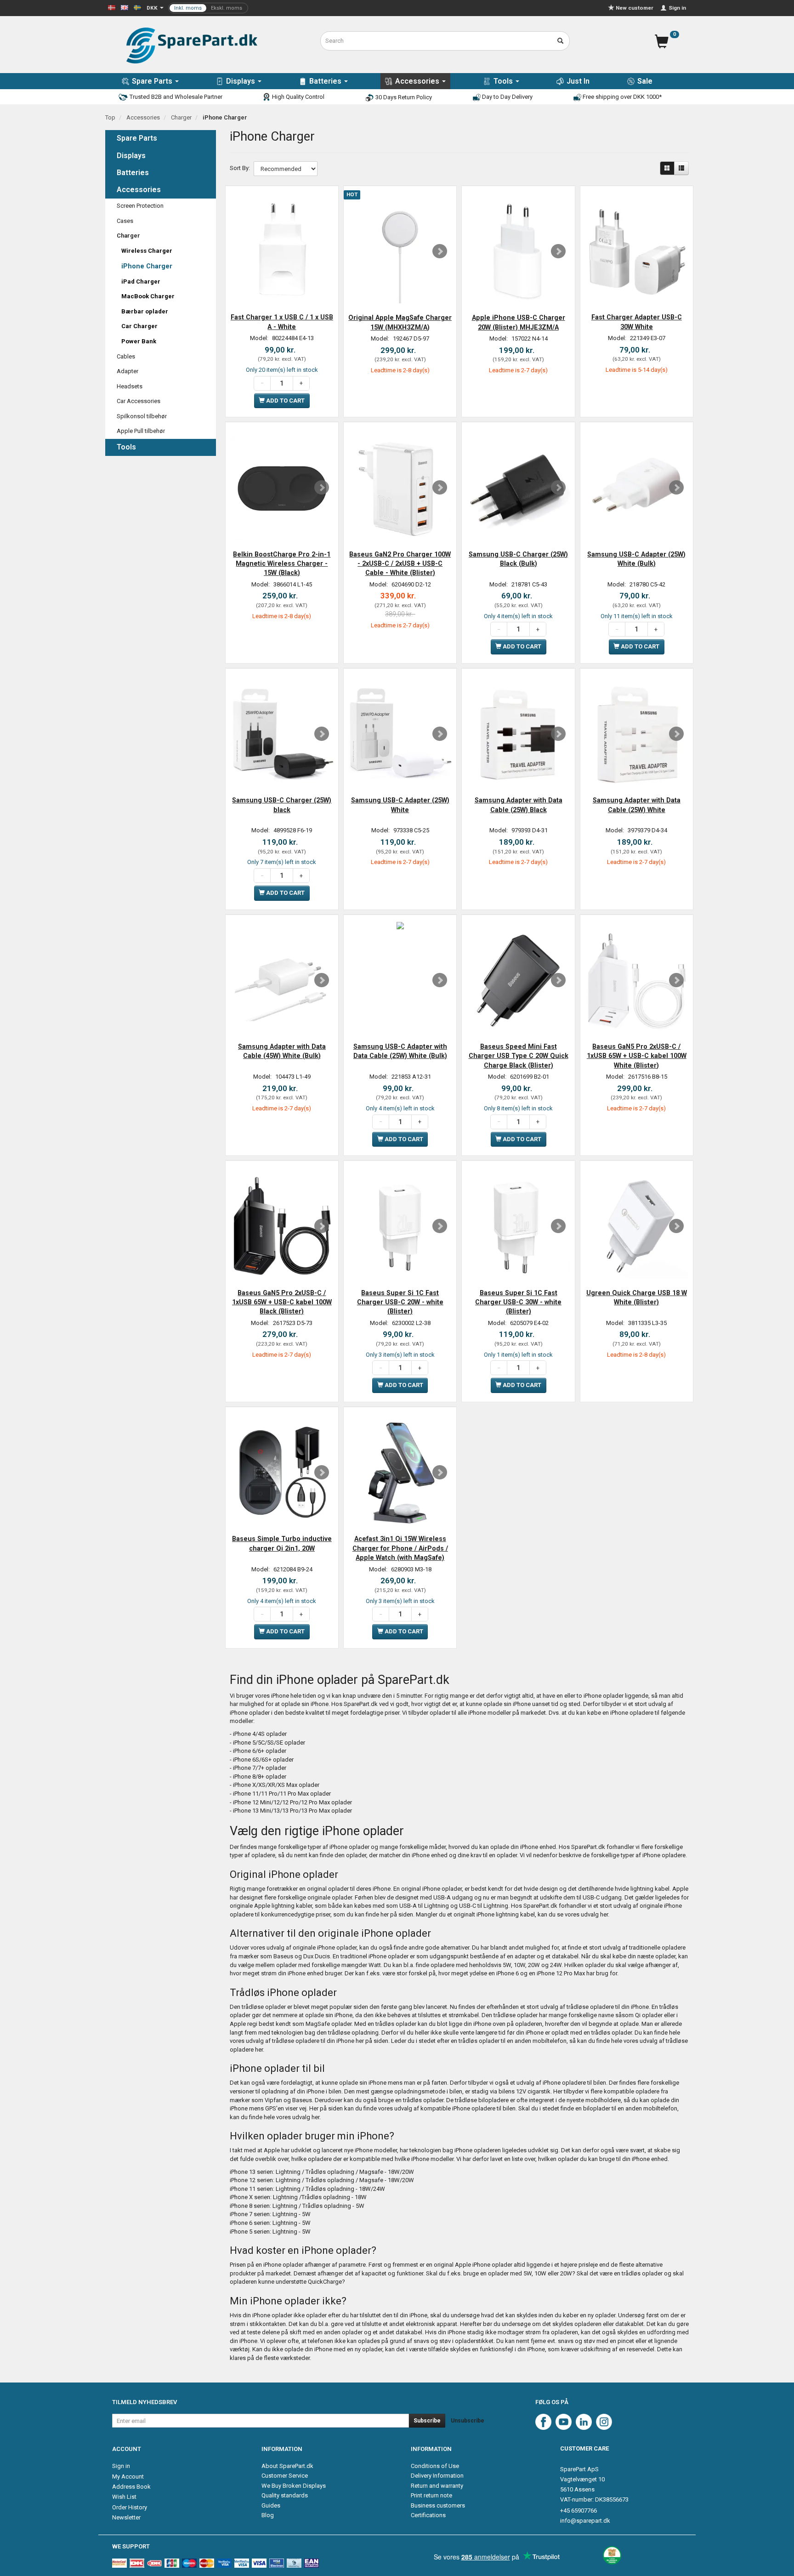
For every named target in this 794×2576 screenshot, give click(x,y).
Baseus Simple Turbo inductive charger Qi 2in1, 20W (282, 1543)
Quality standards (285, 2495)
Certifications (428, 2515)
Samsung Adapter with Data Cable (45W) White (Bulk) (282, 1051)
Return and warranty (437, 2486)
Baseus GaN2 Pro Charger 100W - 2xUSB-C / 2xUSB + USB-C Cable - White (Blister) (400, 564)
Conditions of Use (435, 2466)
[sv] (137, 7)
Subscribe (427, 2421)
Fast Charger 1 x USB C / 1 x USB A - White (282, 322)
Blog (268, 2515)
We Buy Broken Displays (294, 2486)
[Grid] (667, 168)
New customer (635, 8)
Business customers (438, 2505)
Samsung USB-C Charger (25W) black (282, 805)
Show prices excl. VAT (208, 8)
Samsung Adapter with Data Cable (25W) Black (519, 805)
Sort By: (240, 168)
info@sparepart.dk (585, 2521)
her (604, 1914)
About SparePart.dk (287, 2466)
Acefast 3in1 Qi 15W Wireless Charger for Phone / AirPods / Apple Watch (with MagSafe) (400, 1548)
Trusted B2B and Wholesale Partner (175, 97)
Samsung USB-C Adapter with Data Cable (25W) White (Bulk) (400, 1051)
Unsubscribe (468, 2421)
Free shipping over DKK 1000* (621, 97)
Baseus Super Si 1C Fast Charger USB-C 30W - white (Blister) (518, 1302)
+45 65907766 (578, 2511)
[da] (112, 7)
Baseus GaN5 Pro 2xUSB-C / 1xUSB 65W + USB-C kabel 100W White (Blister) (637, 1056)
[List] (681, 168)
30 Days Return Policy (403, 97)
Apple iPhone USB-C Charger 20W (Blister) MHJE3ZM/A (519, 322)
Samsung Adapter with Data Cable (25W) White (637, 805)
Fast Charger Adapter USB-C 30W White (637, 322)
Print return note (431, 2495)
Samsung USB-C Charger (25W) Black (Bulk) (518, 559)
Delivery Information (437, 2476)
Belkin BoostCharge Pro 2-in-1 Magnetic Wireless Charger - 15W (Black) (282, 564)
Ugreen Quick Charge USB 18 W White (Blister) (637, 1297)
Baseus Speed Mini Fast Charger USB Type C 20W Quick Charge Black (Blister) (519, 1056)
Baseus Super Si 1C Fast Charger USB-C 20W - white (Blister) (400, 1302)
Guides (271, 2505)
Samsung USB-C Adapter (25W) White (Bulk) (636, 559)
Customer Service (285, 2476)
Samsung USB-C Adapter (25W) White (400, 805)
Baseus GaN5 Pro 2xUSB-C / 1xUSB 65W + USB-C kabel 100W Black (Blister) (282, 1302)
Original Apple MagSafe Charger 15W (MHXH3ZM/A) (400, 322)
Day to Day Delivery (507, 97)
